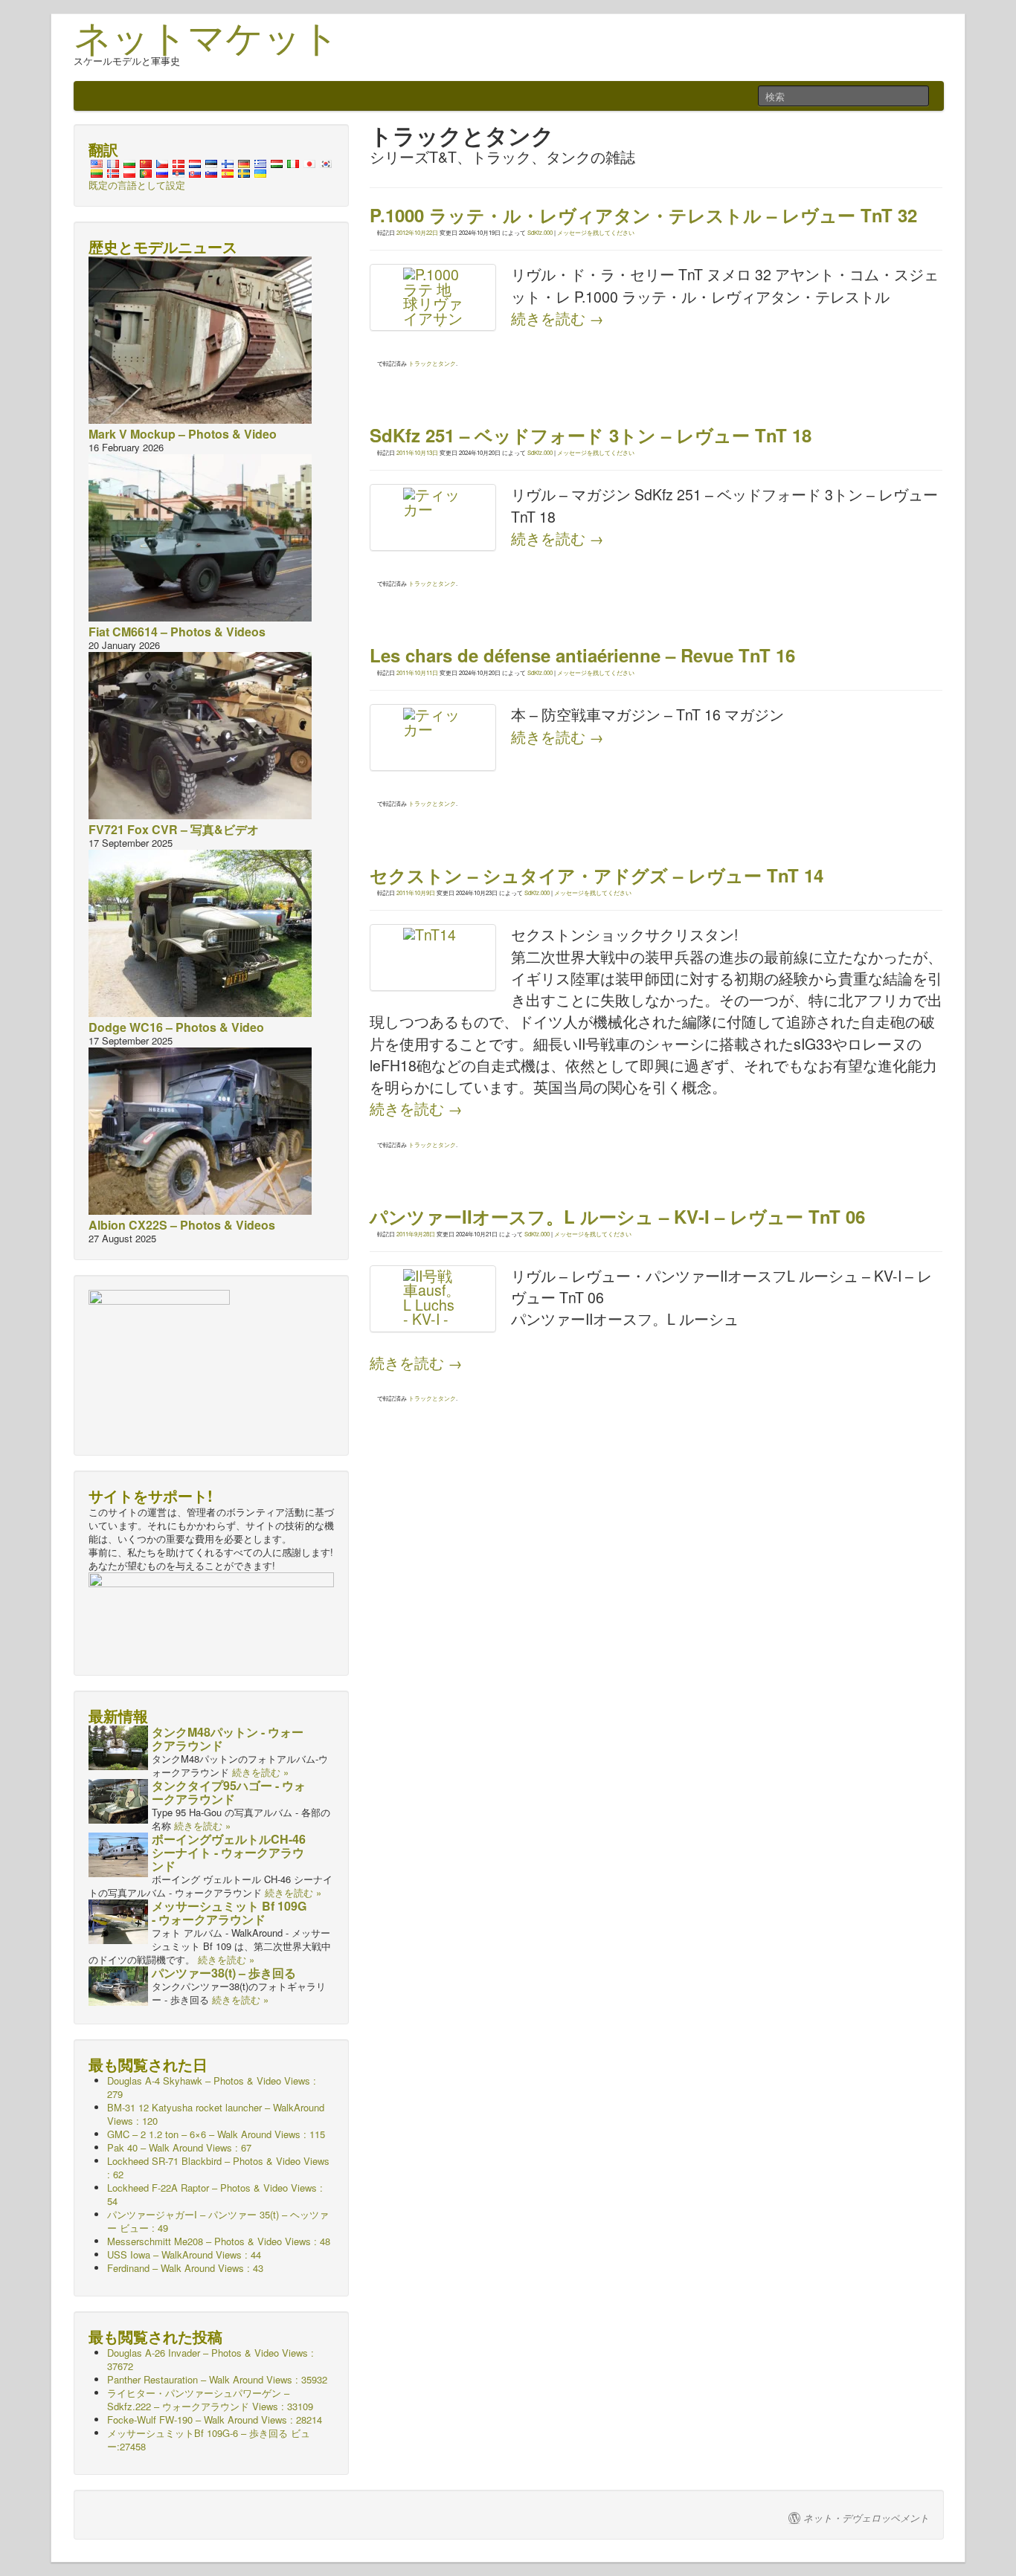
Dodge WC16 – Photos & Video (176, 1027)
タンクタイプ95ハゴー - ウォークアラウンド (229, 1792)
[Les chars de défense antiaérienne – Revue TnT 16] (433, 737)
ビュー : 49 (218, 2221)
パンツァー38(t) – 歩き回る (224, 1973)
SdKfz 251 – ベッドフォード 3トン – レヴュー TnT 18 (591, 435)
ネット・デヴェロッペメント (866, 2518)
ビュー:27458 (209, 2440)
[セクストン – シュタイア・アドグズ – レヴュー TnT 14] (433, 958)
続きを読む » (260, 1772)
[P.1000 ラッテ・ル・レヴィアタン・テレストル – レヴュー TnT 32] (433, 297)
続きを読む (557, 318)
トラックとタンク (432, 363)
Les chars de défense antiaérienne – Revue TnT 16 (582, 655)
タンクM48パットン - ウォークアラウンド (228, 1739)
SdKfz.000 (540, 232)
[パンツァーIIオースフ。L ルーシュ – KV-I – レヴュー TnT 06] (433, 1299)
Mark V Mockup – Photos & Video (183, 434)
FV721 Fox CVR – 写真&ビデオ (174, 829)
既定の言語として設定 (137, 185)
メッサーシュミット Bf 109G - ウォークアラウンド (229, 1912)
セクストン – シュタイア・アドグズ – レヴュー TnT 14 (597, 875)
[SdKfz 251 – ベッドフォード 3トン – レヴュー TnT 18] (433, 517)
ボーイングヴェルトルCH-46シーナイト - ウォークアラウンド (229, 1852)
